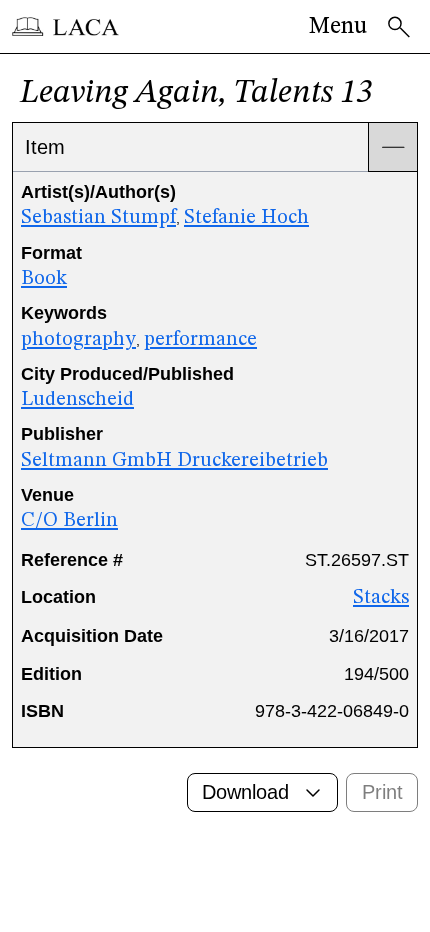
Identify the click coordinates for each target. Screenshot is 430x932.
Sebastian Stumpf (98, 218)
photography (78, 340)
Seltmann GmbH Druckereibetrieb (174, 461)
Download (245, 792)
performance (200, 340)
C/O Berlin (69, 521)
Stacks (381, 598)
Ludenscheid (77, 400)
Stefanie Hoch (246, 218)
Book (44, 279)
